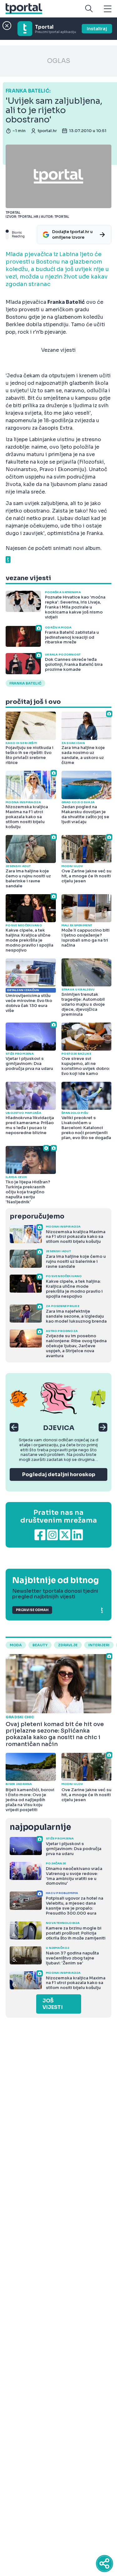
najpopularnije (40, 1827)
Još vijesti (53, 2004)
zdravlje (68, 1645)
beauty (40, 1645)
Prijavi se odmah (32, 1610)
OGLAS (59, 61)
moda (16, 1645)
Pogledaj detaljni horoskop (59, 1474)
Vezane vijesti (58, 350)
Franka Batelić (25, 683)
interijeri (99, 1645)
